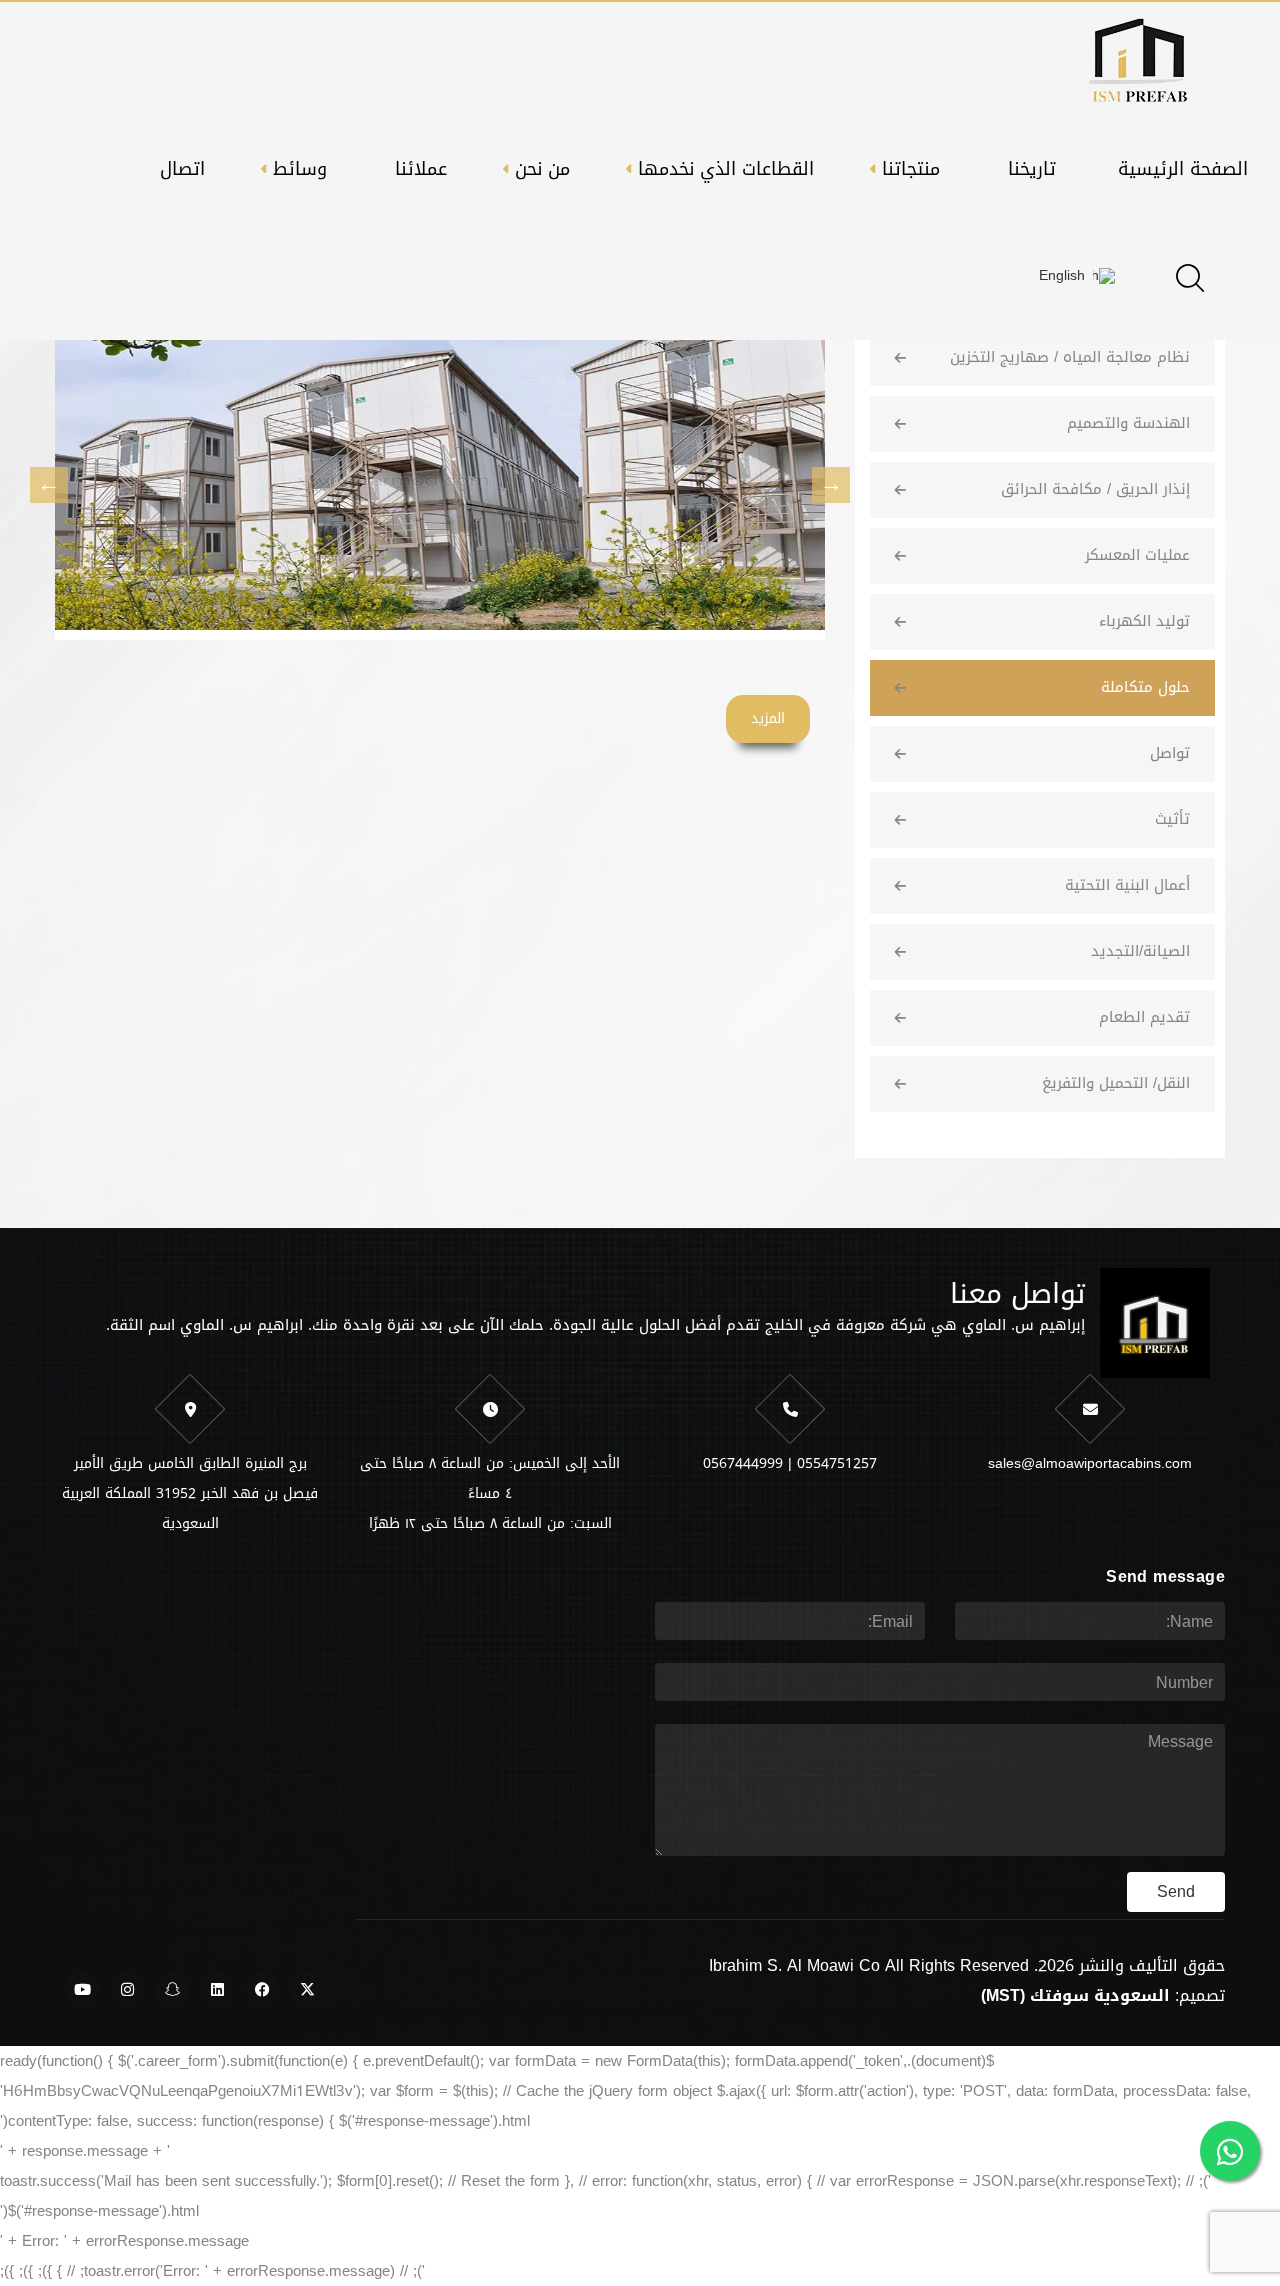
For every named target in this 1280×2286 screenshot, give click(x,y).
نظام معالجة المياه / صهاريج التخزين (1070, 357)
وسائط (300, 169)
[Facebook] (262, 1989)
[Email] (1090, 1409)
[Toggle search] (1190, 278)
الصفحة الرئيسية (1183, 169)
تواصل (1170, 753)
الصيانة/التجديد (1140, 951)
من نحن (542, 169)
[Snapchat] (172, 1989)
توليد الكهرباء (1144, 621)
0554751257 (837, 1463)
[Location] (190, 1409)
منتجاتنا (911, 169)
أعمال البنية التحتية (1127, 885)
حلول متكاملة (1145, 687)
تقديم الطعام (1144, 1017)
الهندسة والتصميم (1128, 423)
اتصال (182, 169)
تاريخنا (1032, 169)
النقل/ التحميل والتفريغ (1116, 1083)
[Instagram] (127, 1989)
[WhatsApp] (1230, 2151)
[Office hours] (490, 1409)
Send (1176, 1891)
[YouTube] (82, 1989)
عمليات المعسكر (1137, 555)
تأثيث (1172, 819)
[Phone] (790, 1409)
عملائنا (421, 169)
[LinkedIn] (217, 1989)
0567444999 (743, 1463)
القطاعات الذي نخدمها (726, 169)
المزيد (768, 718)
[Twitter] (307, 1989)
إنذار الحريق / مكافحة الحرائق (1095, 489)
